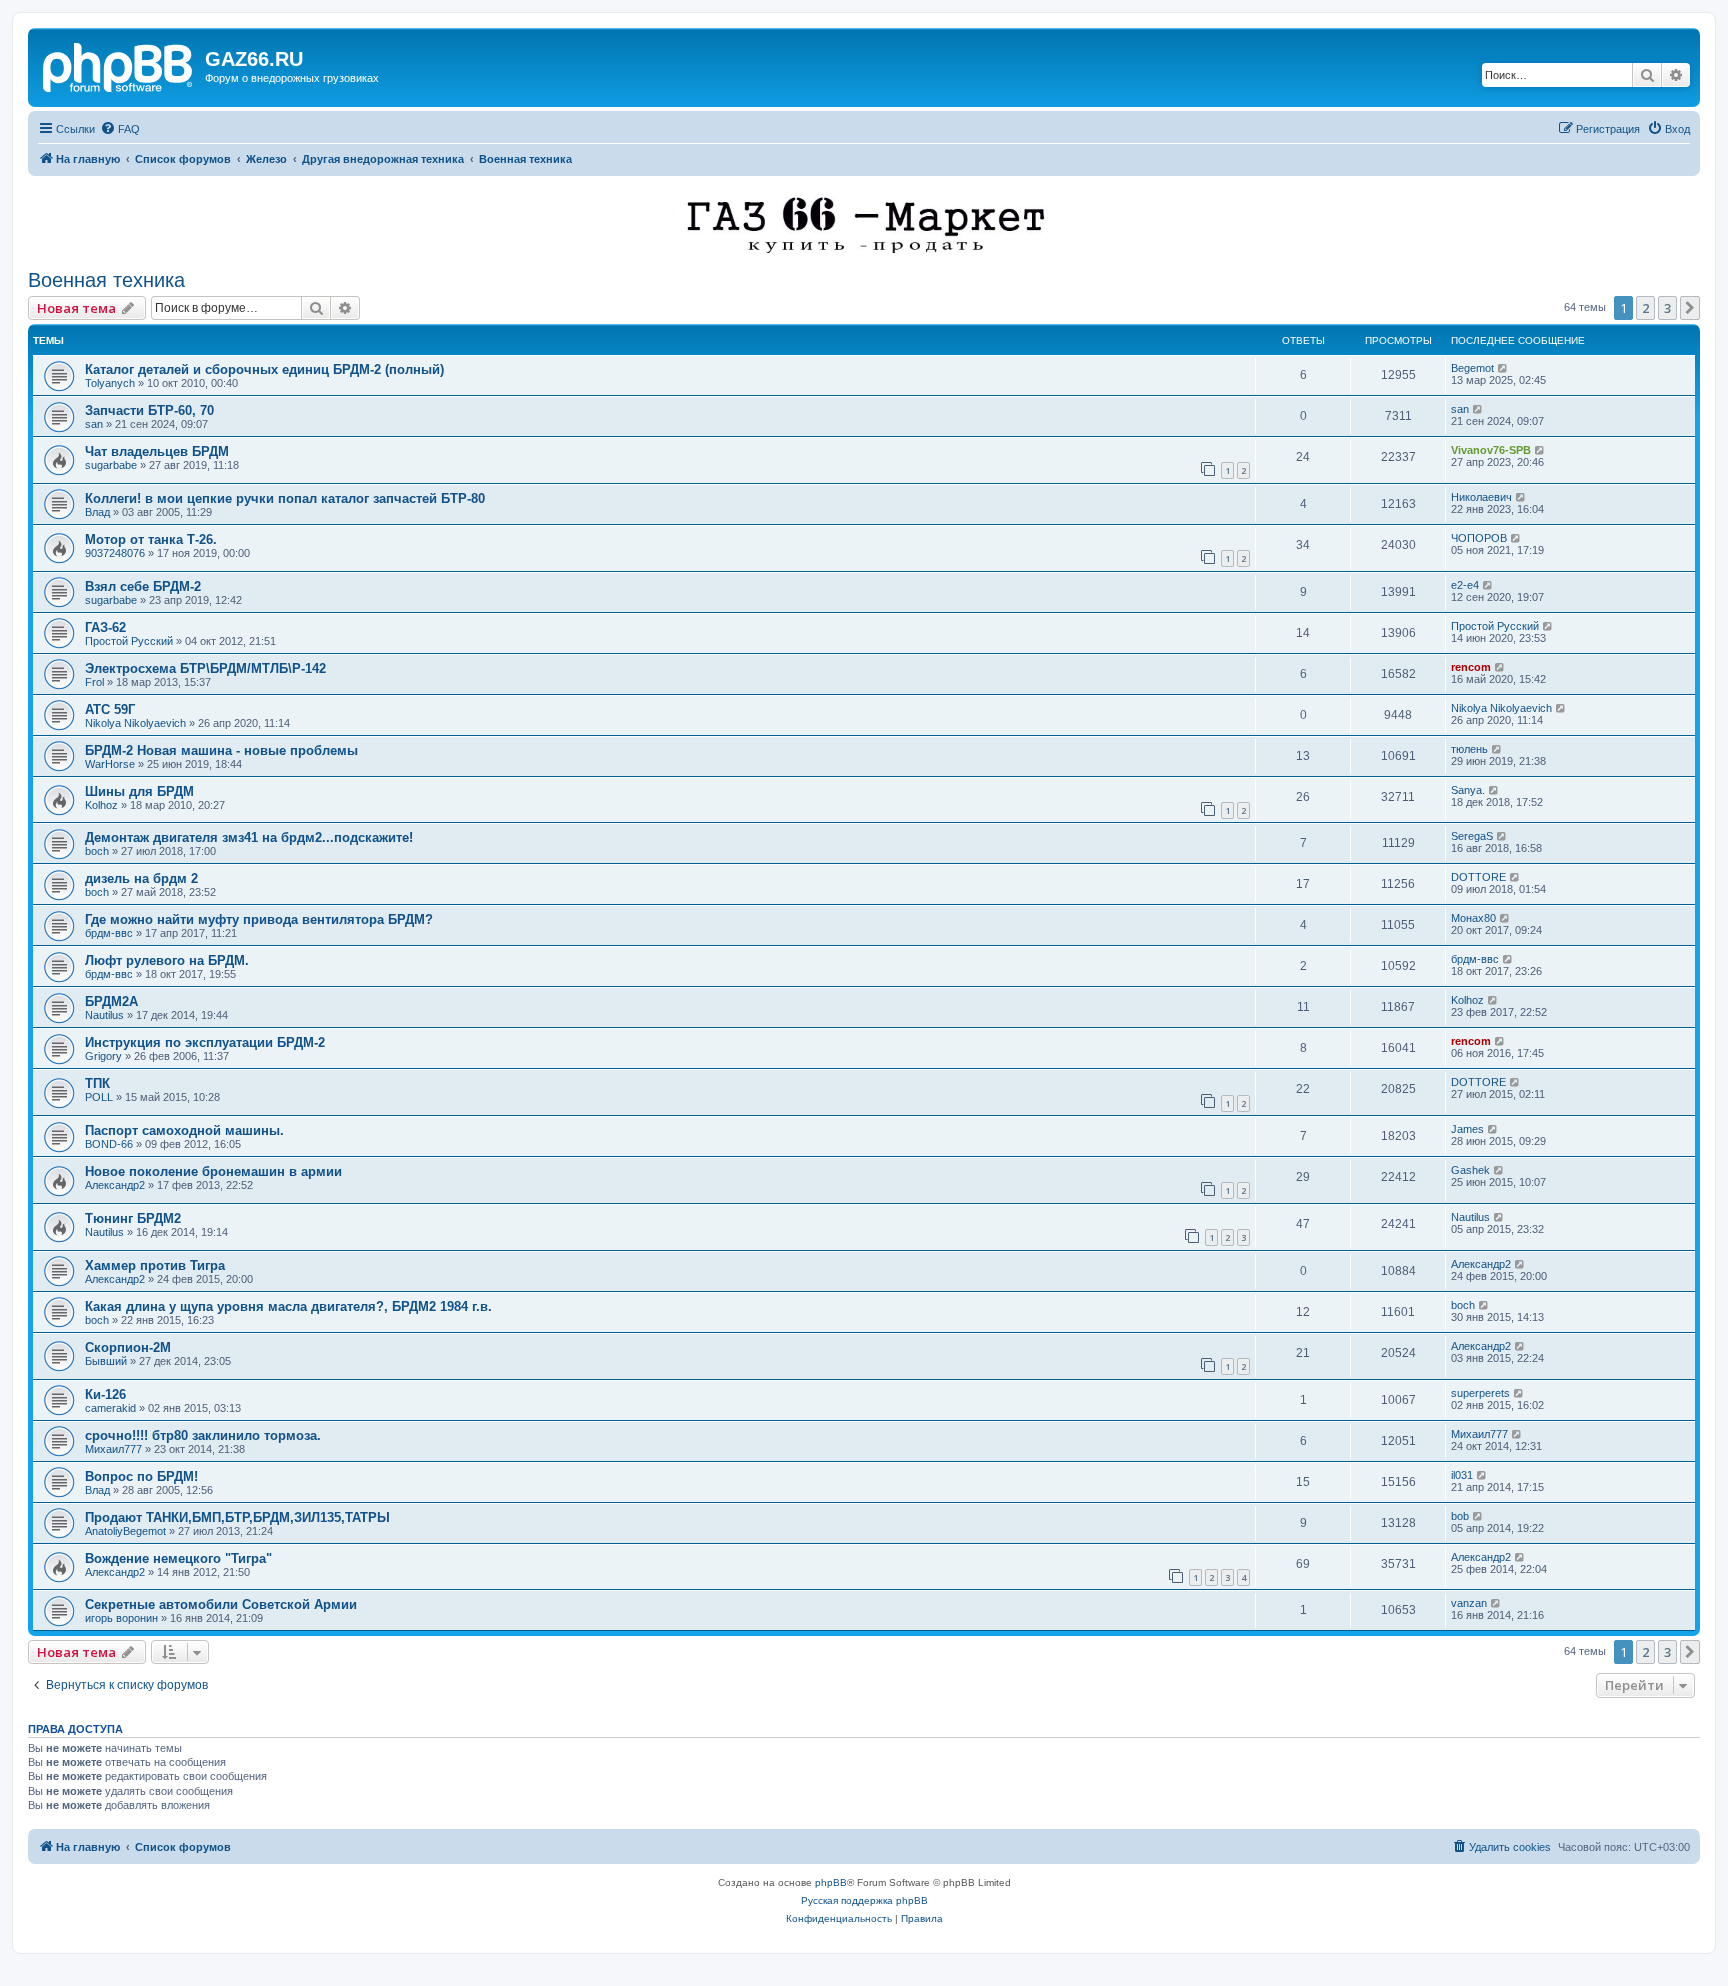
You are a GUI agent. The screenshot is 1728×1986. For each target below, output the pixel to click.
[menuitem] (120, 129)
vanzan (1469, 1603)
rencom (1471, 667)
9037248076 (115, 553)
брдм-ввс (109, 933)
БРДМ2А (111, 1001)
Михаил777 (113, 1449)
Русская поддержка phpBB (864, 1900)
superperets (1480, 1393)
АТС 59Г (110, 709)
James (1467, 1129)
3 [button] (1667, 308)
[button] (1690, 308)
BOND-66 (109, 1144)
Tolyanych (110, 383)
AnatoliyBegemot (125, 1531)
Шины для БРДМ (139, 791)
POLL (99, 1097)
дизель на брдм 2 (141, 878)
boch (97, 851)
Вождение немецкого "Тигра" (178, 1558)
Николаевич (1481, 497)
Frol (94, 682)
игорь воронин (121, 1618)
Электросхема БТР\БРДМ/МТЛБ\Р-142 (205, 668)
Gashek (1470, 1170)
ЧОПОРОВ (1479, 538)
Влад (97, 512)
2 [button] (1645, 308)
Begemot (1472, 368)
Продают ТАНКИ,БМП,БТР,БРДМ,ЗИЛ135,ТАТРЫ (237, 1517)
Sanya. (1468, 790)
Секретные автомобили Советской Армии (221, 1604)
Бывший (106, 1361)
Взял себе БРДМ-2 (143, 586)
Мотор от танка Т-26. (151, 539)
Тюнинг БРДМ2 (133, 1218)
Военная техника (106, 280)
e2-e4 (1465, 585)
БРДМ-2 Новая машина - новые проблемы (221, 750)
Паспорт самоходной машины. (184, 1130)
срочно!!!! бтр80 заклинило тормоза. (203, 1435)
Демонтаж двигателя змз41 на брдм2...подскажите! (249, 837)
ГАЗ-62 (105, 627)
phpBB (831, 1882)
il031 (1462, 1475)
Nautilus (104, 1015)
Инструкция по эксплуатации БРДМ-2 (205, 1042)
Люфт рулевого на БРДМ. (167, 960)
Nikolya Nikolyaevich (135, 723)
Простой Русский (129, 641)
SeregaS (1472, 836)
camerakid (110, 1408)
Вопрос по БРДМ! (141, 1476)
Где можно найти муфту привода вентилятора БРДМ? (259, 919)
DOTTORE (1478, 877)
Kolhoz (101, 805)
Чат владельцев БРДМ (157, 451)
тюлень (1469, 749)
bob (1460, 1516)
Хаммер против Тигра (155, 1265)
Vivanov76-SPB (1491, 450)
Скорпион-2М (128, 1347)
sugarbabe (111, 465)
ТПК (97, 1083)
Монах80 (1473, 918)
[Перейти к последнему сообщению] (1503, 368)
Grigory (103, 1056)
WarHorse (110, 764)
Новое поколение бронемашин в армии (213, 1171)
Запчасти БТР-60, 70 (149, 410)
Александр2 (115, 1185)
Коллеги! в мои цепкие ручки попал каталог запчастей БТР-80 (285, 498)
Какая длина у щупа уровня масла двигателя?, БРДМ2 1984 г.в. (288, 1306)
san (94, 424)
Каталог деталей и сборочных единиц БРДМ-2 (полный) (264, 369)
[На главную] (119, 65)
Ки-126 (105, 1394)
